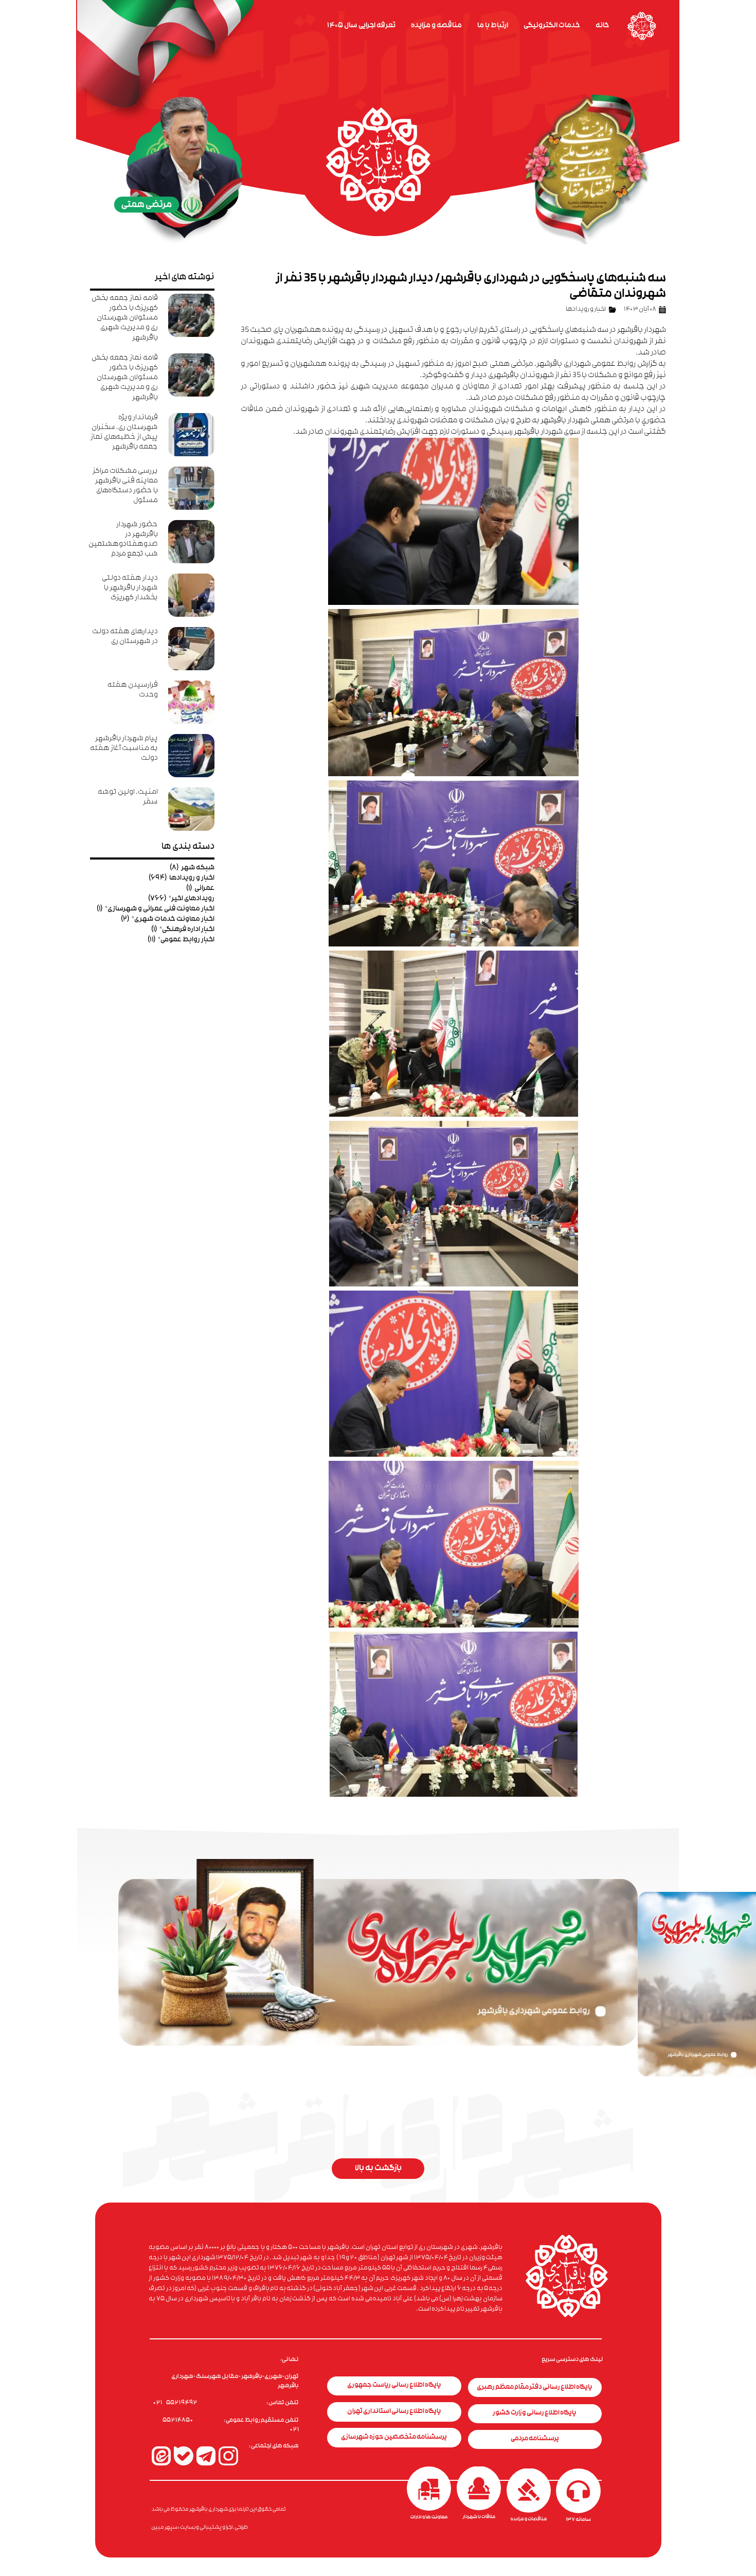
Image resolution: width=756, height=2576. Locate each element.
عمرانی (200, 889)
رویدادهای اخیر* (181, 899)
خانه (602, 26)
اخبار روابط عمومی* (181, 940)
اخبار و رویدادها (586, 310)
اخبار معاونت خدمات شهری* (168, 919)
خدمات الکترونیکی (552, 26)
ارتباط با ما (493, 26)
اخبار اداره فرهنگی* (183, 930)
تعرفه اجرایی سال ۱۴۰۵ (361, 26)
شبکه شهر (192, 868)
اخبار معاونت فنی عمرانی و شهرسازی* (156, 909)
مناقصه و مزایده (436, 26)
